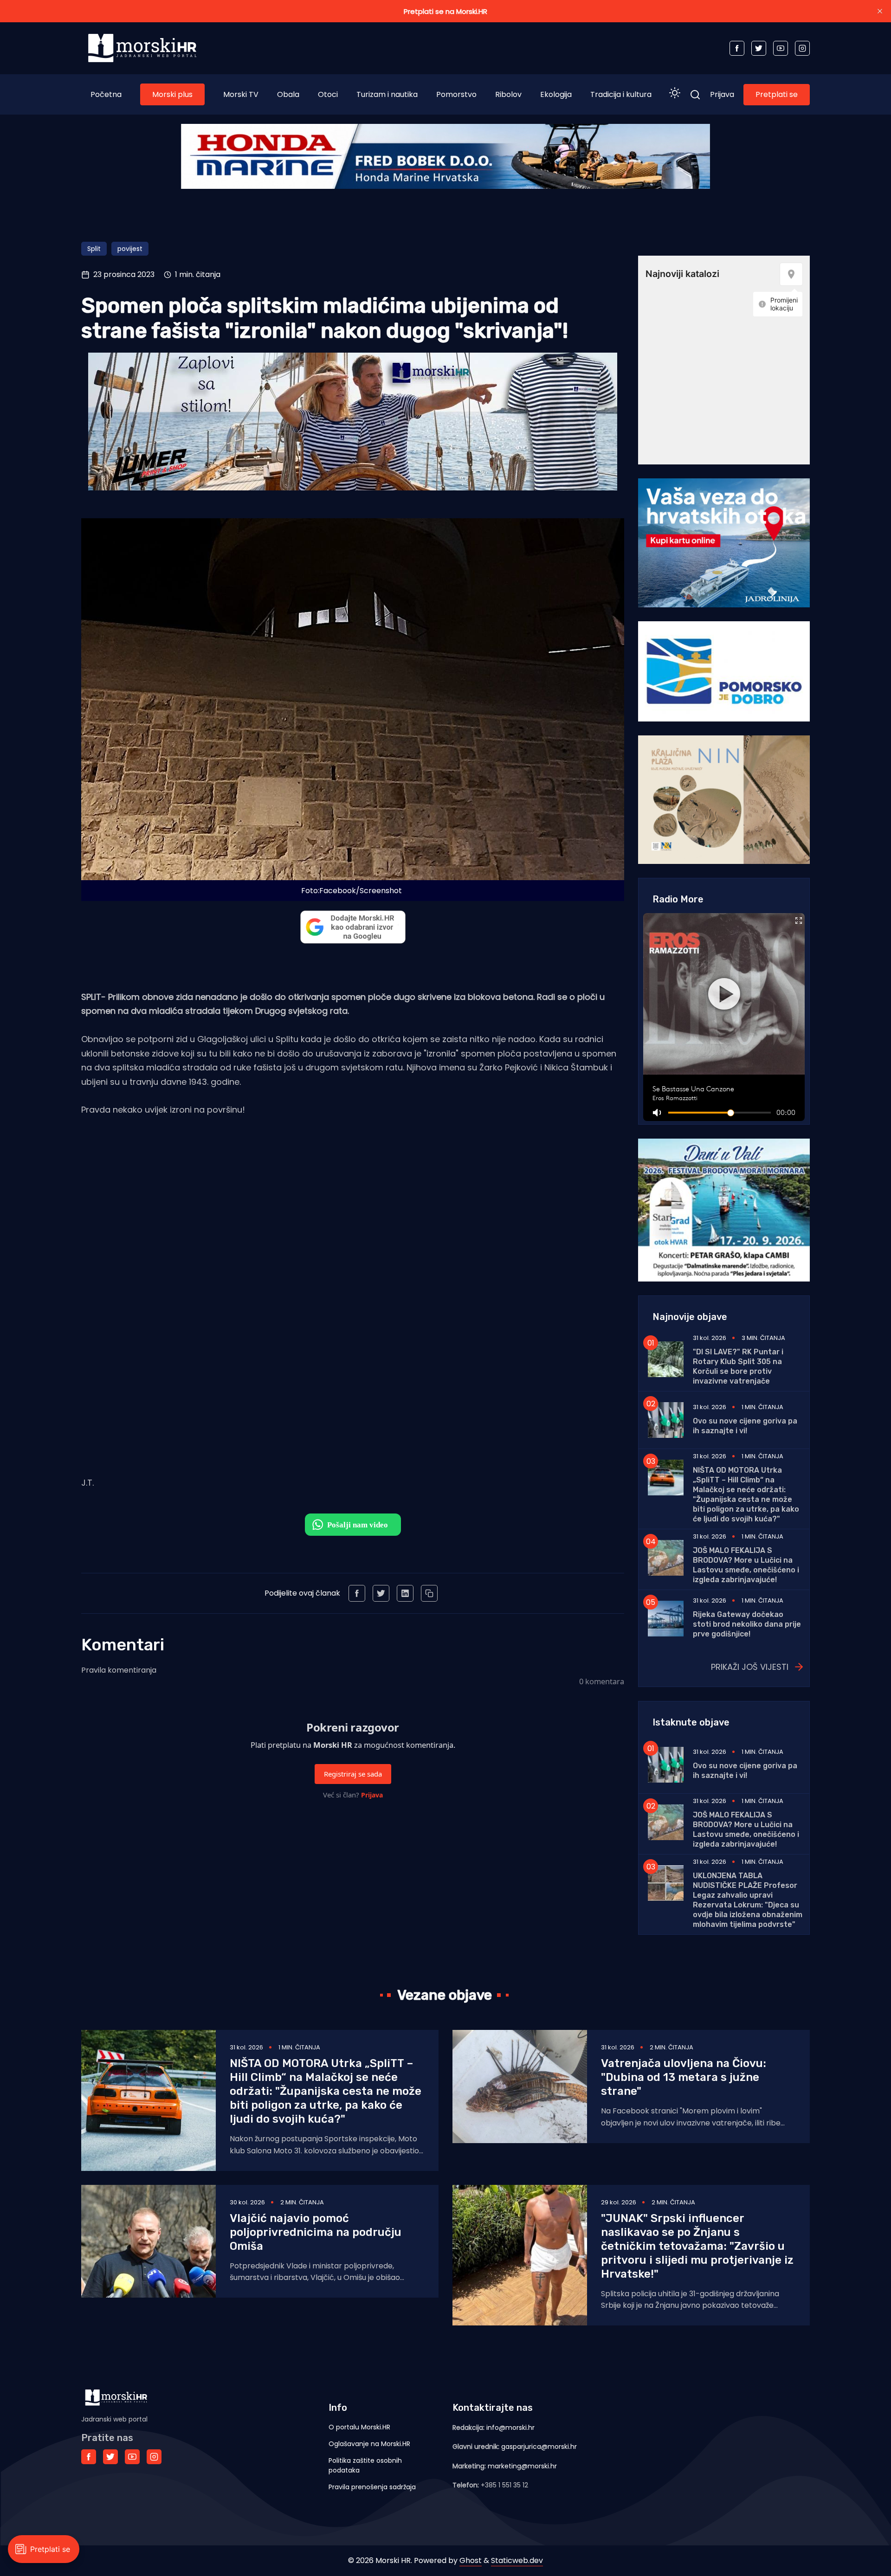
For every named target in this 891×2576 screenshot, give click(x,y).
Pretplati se (777, 94)
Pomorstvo (456, 94)
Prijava (722, 94)
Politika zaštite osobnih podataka (365, 2465)
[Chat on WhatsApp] (353, 1525)
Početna (106, 94)
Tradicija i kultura (621, 94)
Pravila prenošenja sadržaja (372, 2487)
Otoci (328, 94)
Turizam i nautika (387, 94)
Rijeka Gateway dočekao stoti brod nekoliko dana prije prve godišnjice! (747, 1624)
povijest (130, 249)
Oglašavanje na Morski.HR (369, 2444)
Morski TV (241, 94)
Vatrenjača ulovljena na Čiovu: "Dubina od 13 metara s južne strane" (684, 2077)
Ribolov (508, 94)
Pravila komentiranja (119, 1670)
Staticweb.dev (517, 2560)
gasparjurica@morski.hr (539, 2447)
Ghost (471, 2560)
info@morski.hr (510, 2428)
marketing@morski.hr (522, 2466)
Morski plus (172, 94)
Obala (288, 94)
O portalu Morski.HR (359, 2427)
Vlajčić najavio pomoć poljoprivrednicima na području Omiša (316, 2232)
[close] (880, 11)
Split (94, 249)
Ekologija (556, 94)
